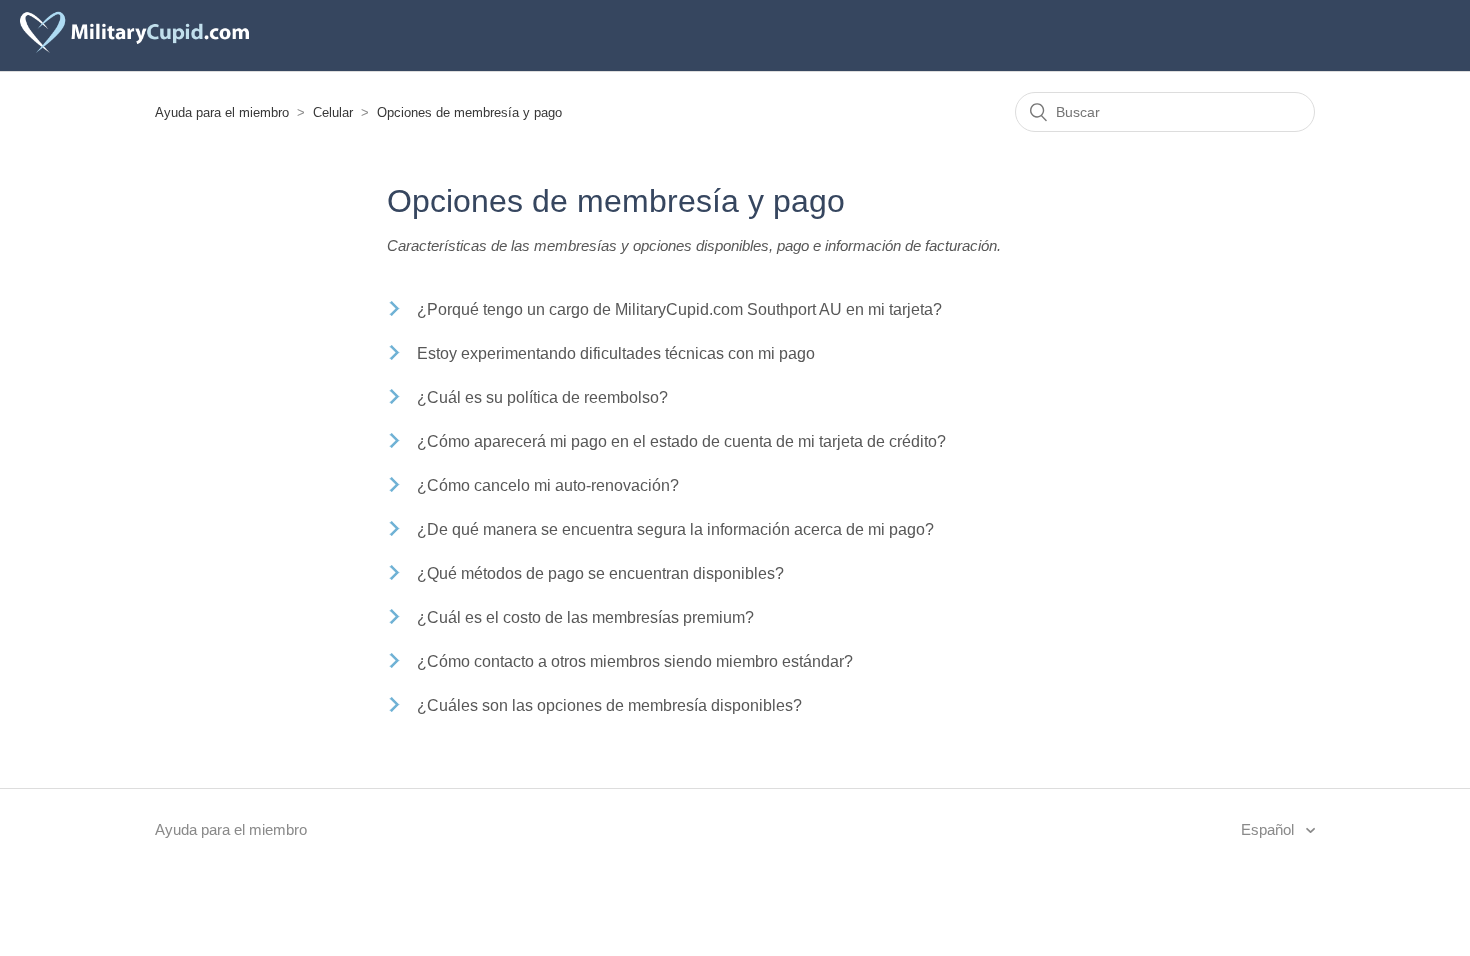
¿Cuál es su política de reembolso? (542, 397)
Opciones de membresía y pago (469, 112)
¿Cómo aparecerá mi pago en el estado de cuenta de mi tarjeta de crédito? (681, 441)
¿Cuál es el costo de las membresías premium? (585, 617)
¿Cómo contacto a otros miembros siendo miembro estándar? (635, 661)
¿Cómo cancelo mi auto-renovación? (548, 485)
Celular (333, 112)
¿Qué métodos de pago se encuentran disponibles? (600, 573)
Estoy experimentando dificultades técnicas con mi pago (616, 353)
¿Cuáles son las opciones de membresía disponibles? (609, 705)
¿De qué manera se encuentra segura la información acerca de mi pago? (675, 529)
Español (1269, 829)
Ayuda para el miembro (222, 112)
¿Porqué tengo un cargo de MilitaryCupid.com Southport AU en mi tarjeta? (679, 309)
